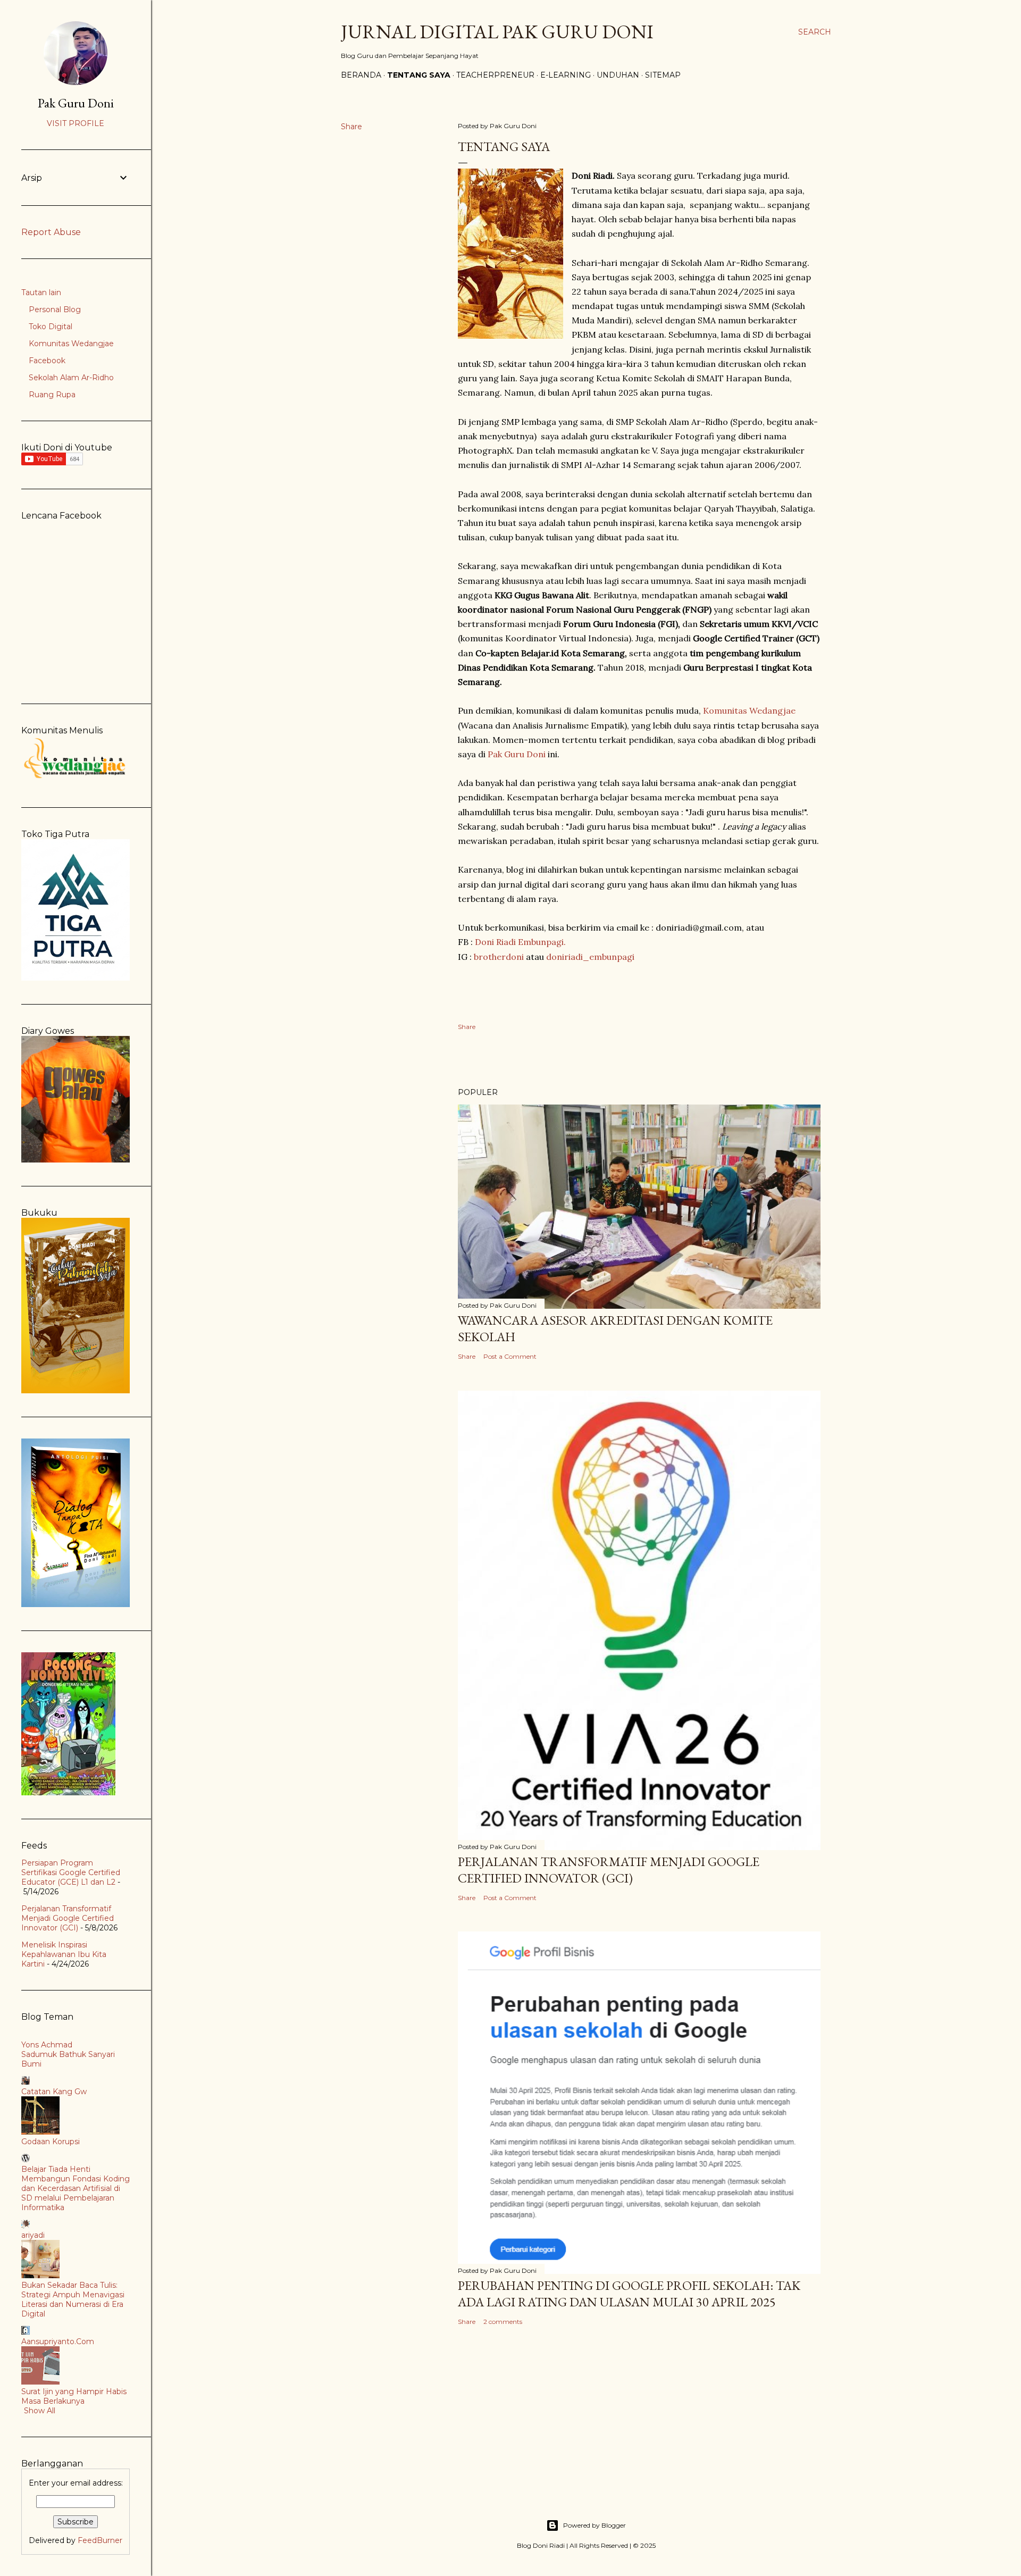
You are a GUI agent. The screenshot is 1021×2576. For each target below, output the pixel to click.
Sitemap (663, 75)
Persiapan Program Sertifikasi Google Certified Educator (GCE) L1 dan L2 (71, 1872)
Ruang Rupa (52, 395)
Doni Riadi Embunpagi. (520, 942)
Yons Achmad (47, 2045)
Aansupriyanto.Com (58, 2341)
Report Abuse (51, 232)
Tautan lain (41, 292)
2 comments (503, 2322)
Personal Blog (55, 310)
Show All (40, 2411)
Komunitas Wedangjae (749, 710)
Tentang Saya (419, 75)
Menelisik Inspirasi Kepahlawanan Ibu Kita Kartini (64, 1954)
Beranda (361, 75)
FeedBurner (100, 2540)
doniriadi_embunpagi (590, 957)
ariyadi (33, 2235)
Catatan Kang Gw (54, 2092)
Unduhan (618, 75)
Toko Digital (51, 327)
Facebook (47, 361)
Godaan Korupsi (51, 2142)
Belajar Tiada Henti (56, 2169)
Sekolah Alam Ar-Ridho (71, 378)
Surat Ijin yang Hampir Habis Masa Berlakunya (74, 2396)
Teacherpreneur (495, 75)
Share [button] (352, 127)
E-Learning (566, 75)
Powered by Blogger (595, 2525)
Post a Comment (510, 1356)
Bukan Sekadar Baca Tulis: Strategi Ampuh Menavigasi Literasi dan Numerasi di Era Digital (73, 2299)
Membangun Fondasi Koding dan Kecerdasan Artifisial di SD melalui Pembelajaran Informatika (76, 2193)
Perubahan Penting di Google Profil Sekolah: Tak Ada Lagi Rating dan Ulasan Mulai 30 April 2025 (629, 2294)
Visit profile (76, 123)
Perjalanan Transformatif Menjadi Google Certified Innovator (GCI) (609, 1870)
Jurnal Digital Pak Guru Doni (497, 32)
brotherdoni (499, 957)
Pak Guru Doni (517, 754)
